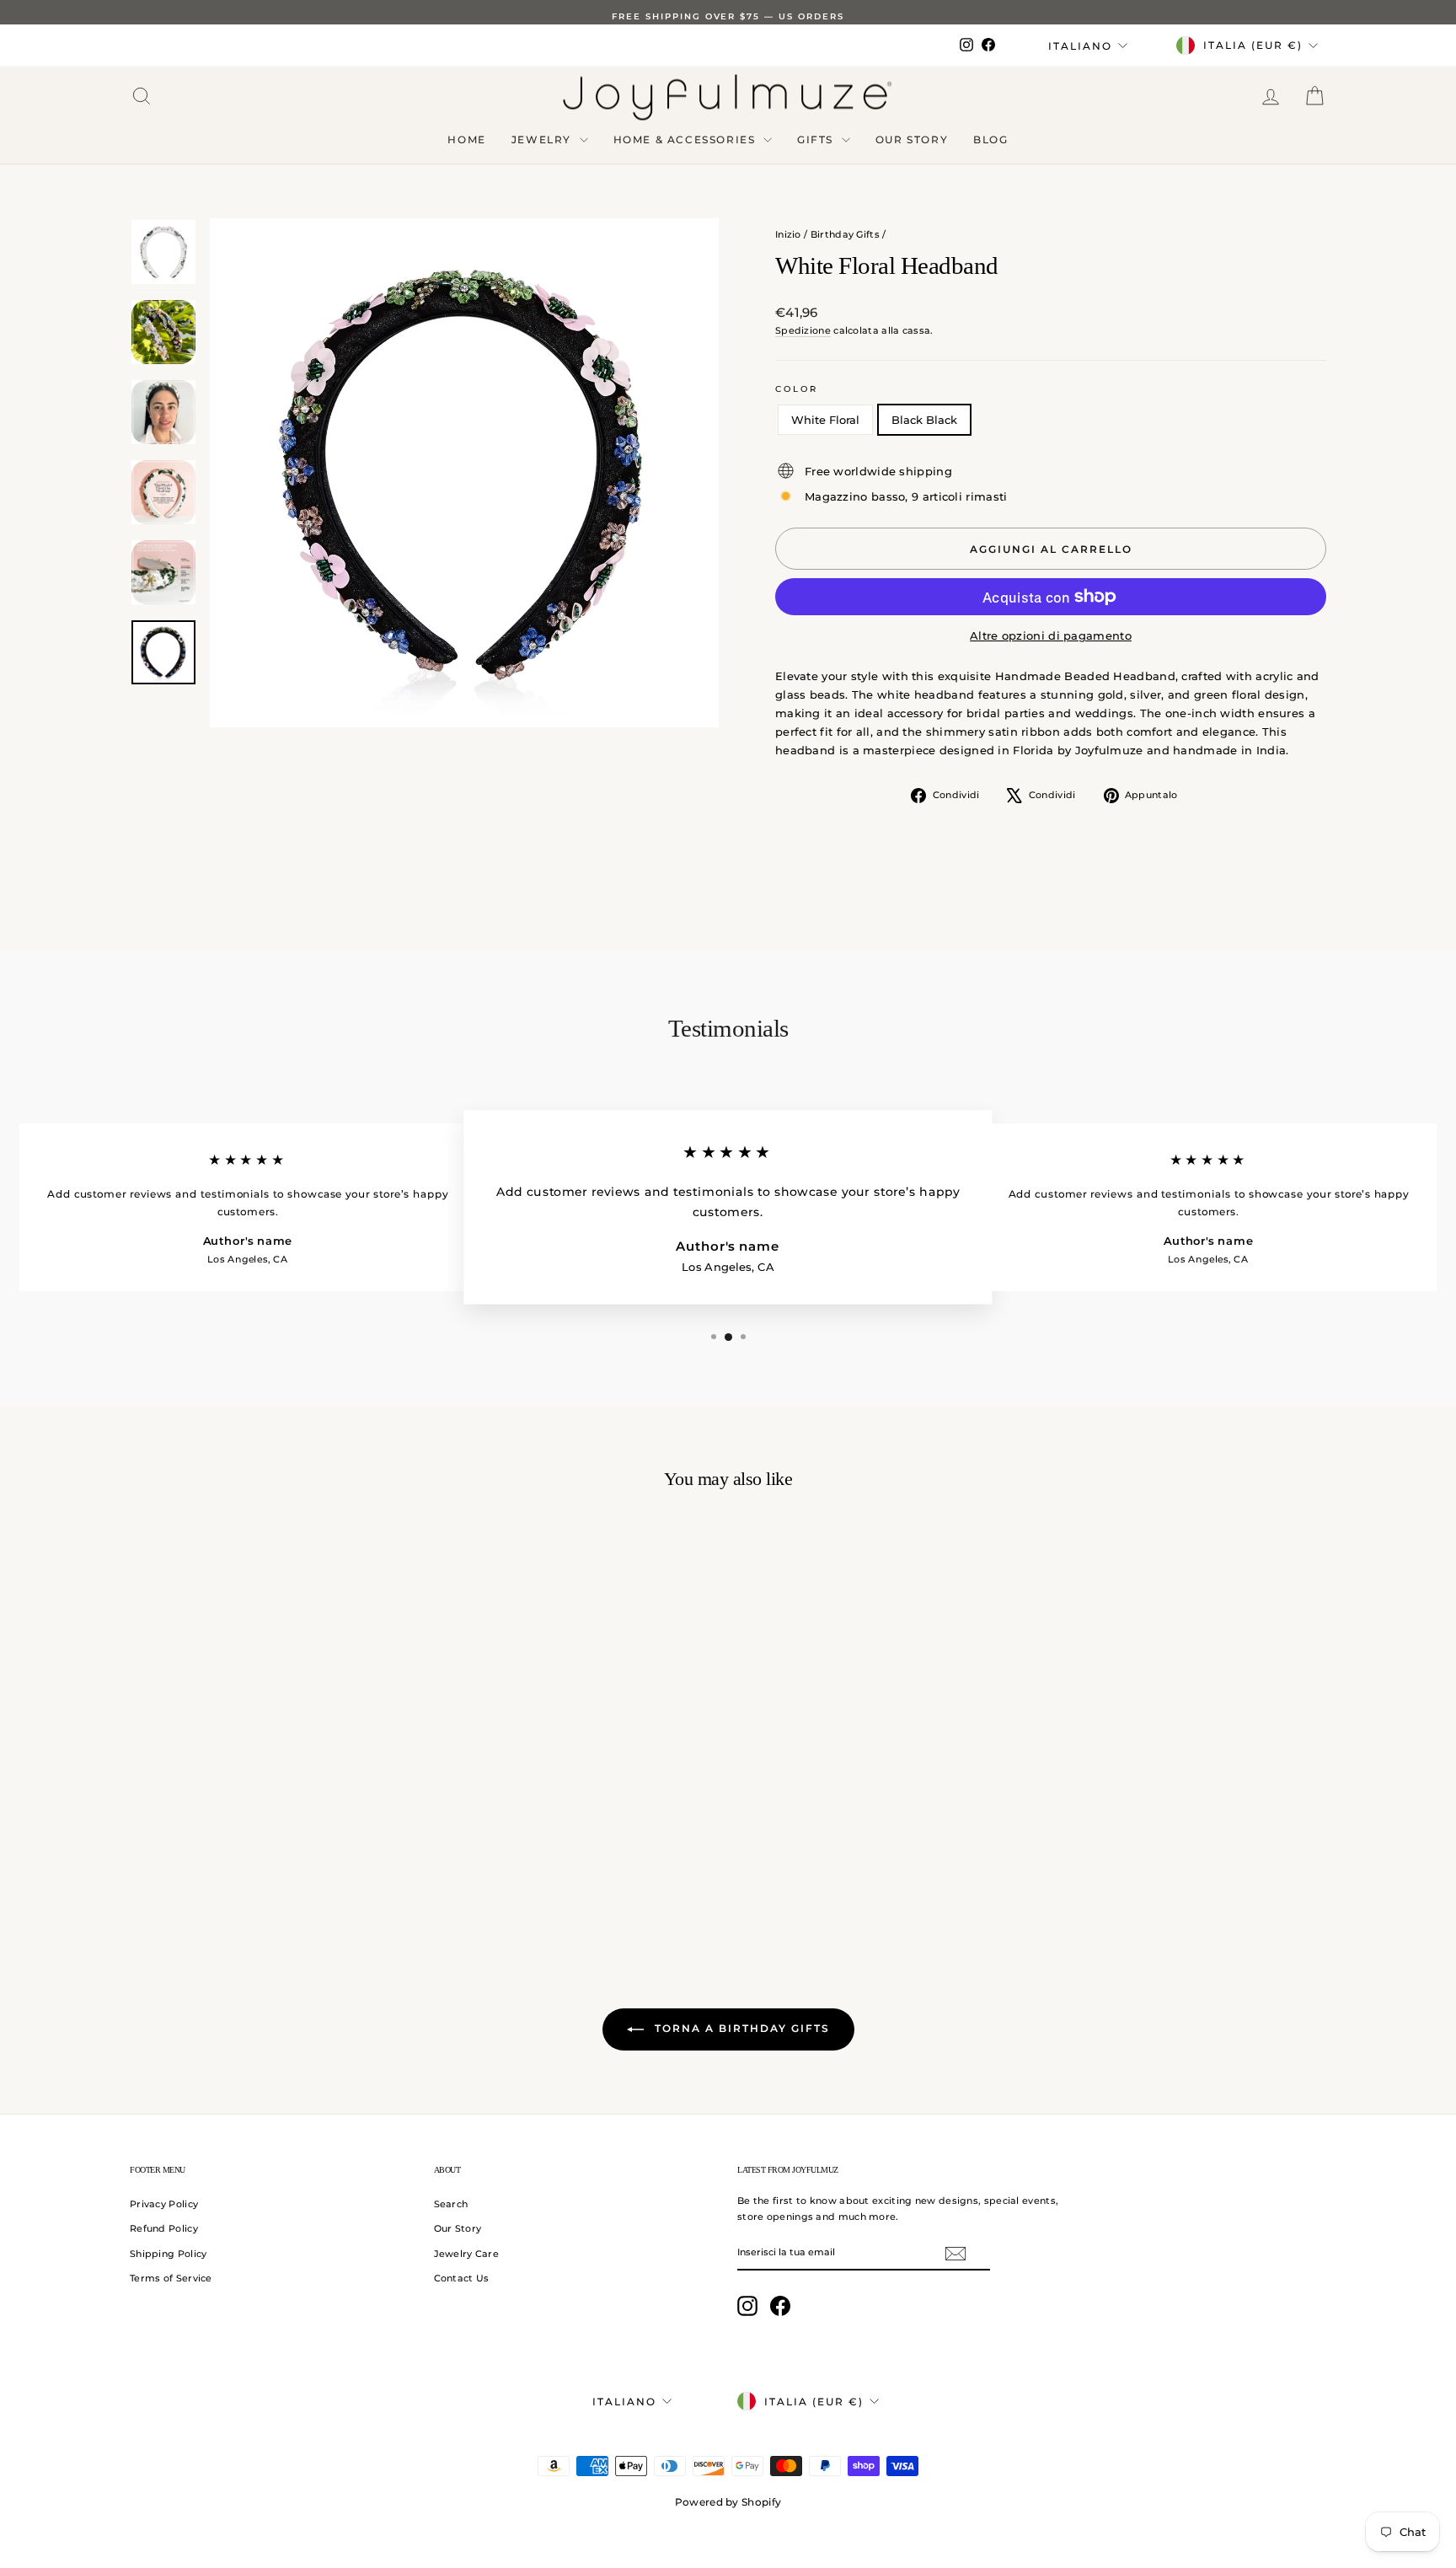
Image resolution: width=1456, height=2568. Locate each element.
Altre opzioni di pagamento (1051, 635)
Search (451, 2204)
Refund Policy (164, 2228)
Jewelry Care (467, 2254)
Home (466, 139)
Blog (990, 139)
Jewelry (543, 139)
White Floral (825, 420)
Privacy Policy (164, 2204)
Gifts (817, 139)
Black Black (924, 420)
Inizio (788, 234)
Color (797, 389)
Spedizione (803, 330)
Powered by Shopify (728, 2502)
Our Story (912, 139)
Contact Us (462, 2278)
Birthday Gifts (845, 234)
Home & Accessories (686, 139)
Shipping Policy (169, 2254)
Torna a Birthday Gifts (740, 2028)
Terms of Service (171, 2278)
